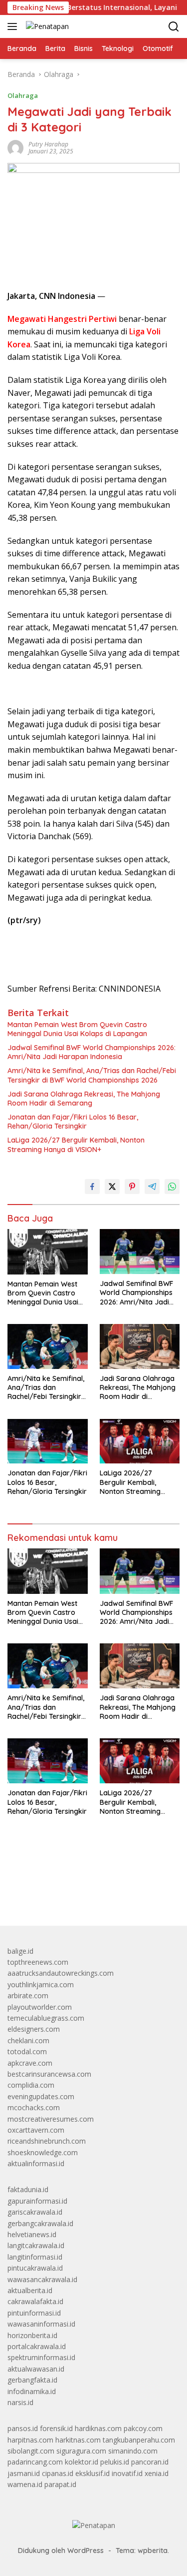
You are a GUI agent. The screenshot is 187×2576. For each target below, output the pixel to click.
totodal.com (27, 2051)
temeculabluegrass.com (46, 2018)
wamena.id (25, 2484)
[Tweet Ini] (112, 1187)
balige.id (20, 1951)
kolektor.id (82, 2462)
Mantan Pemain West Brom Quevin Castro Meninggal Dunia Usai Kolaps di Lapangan (77, 1029)
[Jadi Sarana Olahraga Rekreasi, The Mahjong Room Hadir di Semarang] (140, 1346)
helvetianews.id (32, 2234)
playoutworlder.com (40, 2007)
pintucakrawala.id (35, 2268)
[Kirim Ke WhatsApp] (172, 1187)
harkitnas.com (78, 2440)
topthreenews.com (38, 1962)
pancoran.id (150, 2462)
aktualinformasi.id (36, 2163)
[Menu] (14, 26)
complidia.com (31, 2085)
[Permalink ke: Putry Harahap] (15, 147)
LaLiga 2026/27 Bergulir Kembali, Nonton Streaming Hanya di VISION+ (76, 1145)
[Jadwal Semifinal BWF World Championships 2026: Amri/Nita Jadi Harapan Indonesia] (140, 1252)
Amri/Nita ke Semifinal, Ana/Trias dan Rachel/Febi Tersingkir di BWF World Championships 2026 (92, 1075)
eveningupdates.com (41, 2096)
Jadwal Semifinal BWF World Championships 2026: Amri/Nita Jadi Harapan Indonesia (92, 1052)
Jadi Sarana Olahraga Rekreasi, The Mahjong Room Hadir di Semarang (84, 1099)
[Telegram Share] (152, 1187)
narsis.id (20, 2402)
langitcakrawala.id (36, 2245)
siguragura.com (81, 2451)
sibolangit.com (31, 2451)
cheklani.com (28, 2040)
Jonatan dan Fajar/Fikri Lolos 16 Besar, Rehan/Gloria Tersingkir (73, 1122)
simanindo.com (133, 2451)
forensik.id (56, 2428)
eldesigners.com (34, 2029)
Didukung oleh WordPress (61, 2551)
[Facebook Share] (92, 1187)
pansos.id (23, 2428)
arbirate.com (28, 1995)
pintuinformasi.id (34, 2313)
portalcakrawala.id (37, 2346)
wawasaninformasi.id (41, 2324)
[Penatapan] (46, 26)
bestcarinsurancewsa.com (49, 2074)
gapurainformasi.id (37, 2201)
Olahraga (23, 95)
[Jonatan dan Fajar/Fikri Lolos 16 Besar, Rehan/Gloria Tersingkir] (48, 1441)
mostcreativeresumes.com (51, 2119)
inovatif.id (127, 2473)
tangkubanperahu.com (139, 2440)
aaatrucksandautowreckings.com (61, 1973)
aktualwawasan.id (36, 2369)
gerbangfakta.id (32, 2380)
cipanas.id (58, 2473)
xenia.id (157, 2473)
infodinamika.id (32, 2391)
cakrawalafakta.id (35, 2301)
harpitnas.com (30, 2440)
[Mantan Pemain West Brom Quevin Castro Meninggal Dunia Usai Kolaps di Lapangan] (48, 1252)
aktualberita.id (30, 2290)
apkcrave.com (30, 2063)
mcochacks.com (34, 2107)
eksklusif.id (93, 2473)
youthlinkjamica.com (41, 1984)
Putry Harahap (48, 144)
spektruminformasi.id (41, 2357)
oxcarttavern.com (36, 2130)
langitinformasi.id (35, 2257)
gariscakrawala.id (35, 2212)
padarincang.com (35, 2462)
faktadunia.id (28, 2189)
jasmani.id (24, 2473)
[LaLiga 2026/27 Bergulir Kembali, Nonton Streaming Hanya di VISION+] (140, 1441)
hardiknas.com (98, 2428)
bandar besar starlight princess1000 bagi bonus (84, 1895)
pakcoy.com (143, 2428)
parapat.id (60, 2484)
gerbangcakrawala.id (40, 2223)
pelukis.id (115, 2462)
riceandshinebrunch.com (47, 2141)
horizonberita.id (32, 2335)
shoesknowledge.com (43, 2152)
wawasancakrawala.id (42, 2279)
